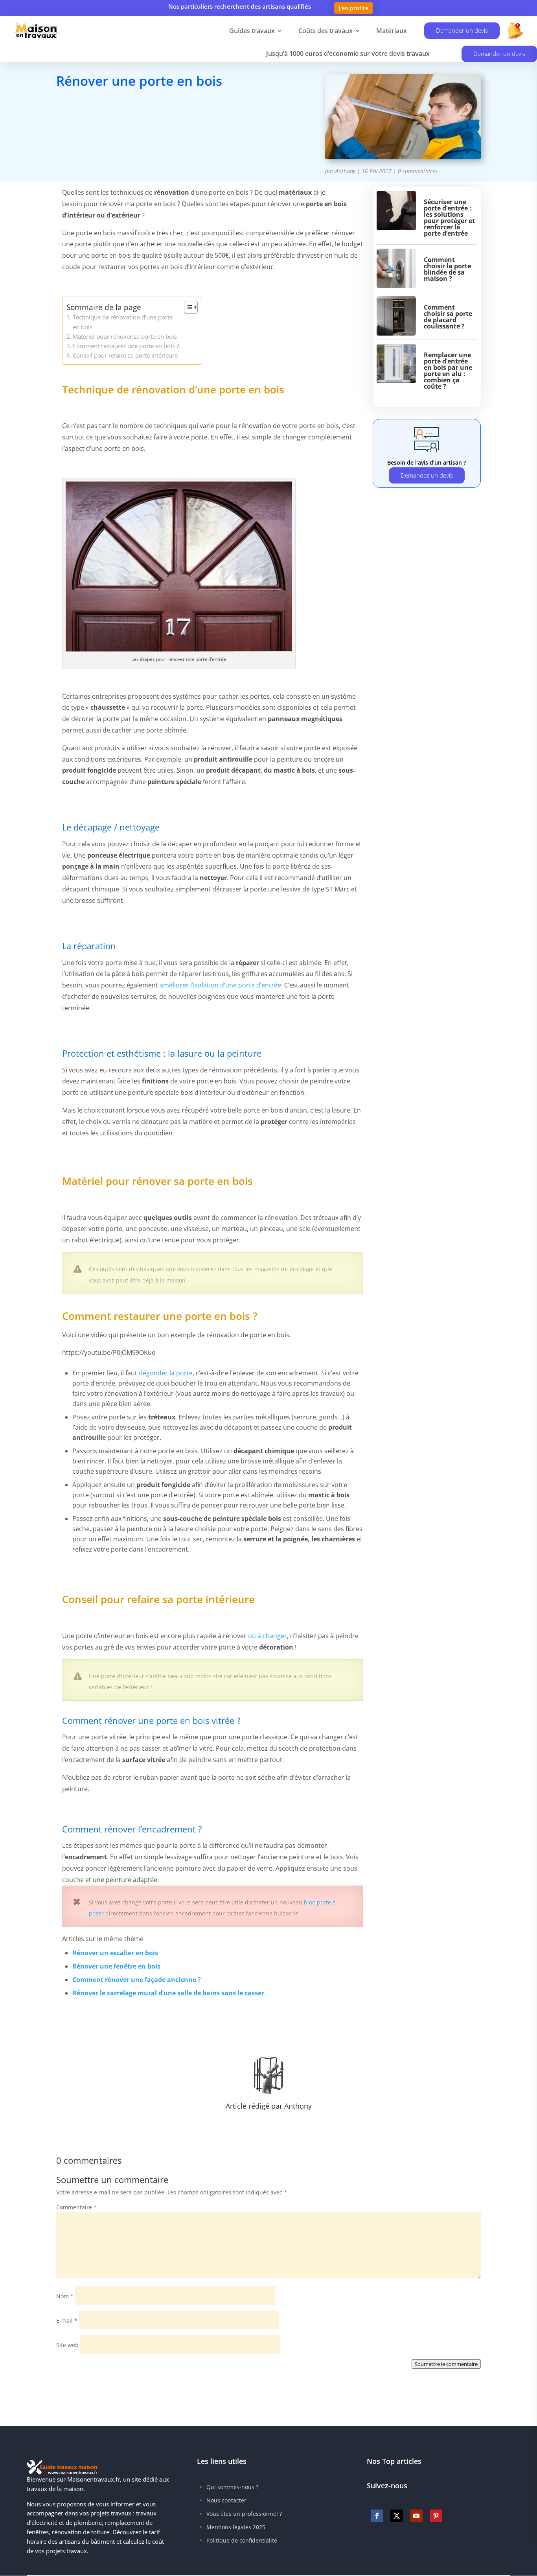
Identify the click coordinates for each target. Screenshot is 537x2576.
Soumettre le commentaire (446, 2364)
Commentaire (76, 2207)
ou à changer (268, 1636)
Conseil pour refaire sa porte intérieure (125, 355)
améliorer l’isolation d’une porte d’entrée (220, 985)
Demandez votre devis (116, 116)
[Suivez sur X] (397, 2516)
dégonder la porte (166, 1373)
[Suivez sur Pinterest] (436, 2516)
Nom (65, 2296)
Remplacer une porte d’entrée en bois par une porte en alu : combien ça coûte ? (448, 371)
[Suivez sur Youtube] (416, 2516)
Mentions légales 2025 (236, 2527)
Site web (67, 2345)
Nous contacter (226, 2500)
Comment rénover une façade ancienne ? (137, 1980)
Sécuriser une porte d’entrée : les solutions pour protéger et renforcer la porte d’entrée (449, 218)
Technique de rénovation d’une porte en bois (123, 322)
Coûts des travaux (326, 31)
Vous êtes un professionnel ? (244, 2514)
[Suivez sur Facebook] (377, 2516)
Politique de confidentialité (242, 2540)
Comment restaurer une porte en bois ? (126, 346)
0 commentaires (418, 171)
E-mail (67, 2320)
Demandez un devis (427, 475)
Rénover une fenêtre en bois (116, 1966)
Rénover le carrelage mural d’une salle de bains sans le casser (168, 1993)
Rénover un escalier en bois (115, 1953)
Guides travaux (252, 31)
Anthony (345, 171)
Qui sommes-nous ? (232, 2487)
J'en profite (354, 8)
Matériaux (392, 31)
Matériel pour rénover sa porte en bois (125, 336)
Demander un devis (462, 30)
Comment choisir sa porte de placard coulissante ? (448, 317)
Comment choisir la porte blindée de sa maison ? (447, 269)
